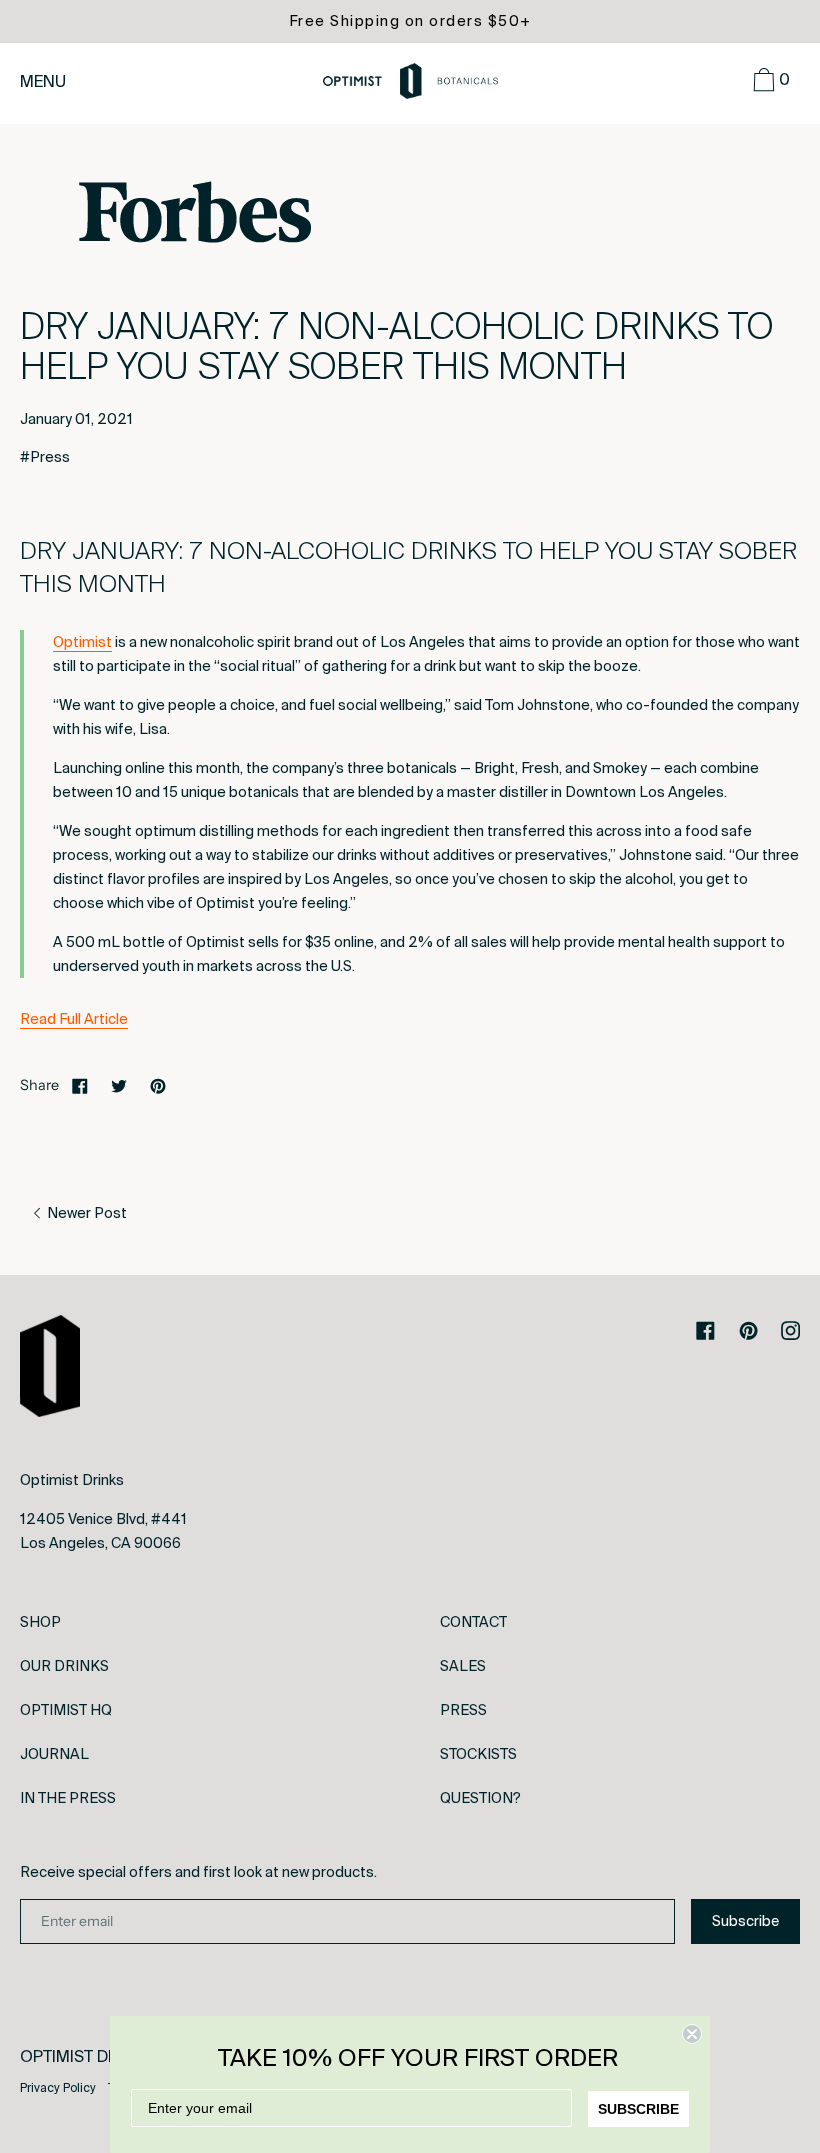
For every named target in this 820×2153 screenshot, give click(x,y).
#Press (45, 457)
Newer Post (85, 1213)
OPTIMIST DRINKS (87, 2056)
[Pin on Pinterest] (158, 1085)
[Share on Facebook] (80, 1085)
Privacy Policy (58, 2088)
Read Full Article (74, 1019)
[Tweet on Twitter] (119, 1085)
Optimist (82, 642)
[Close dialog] (692, 2034)
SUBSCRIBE (638, 2109)
